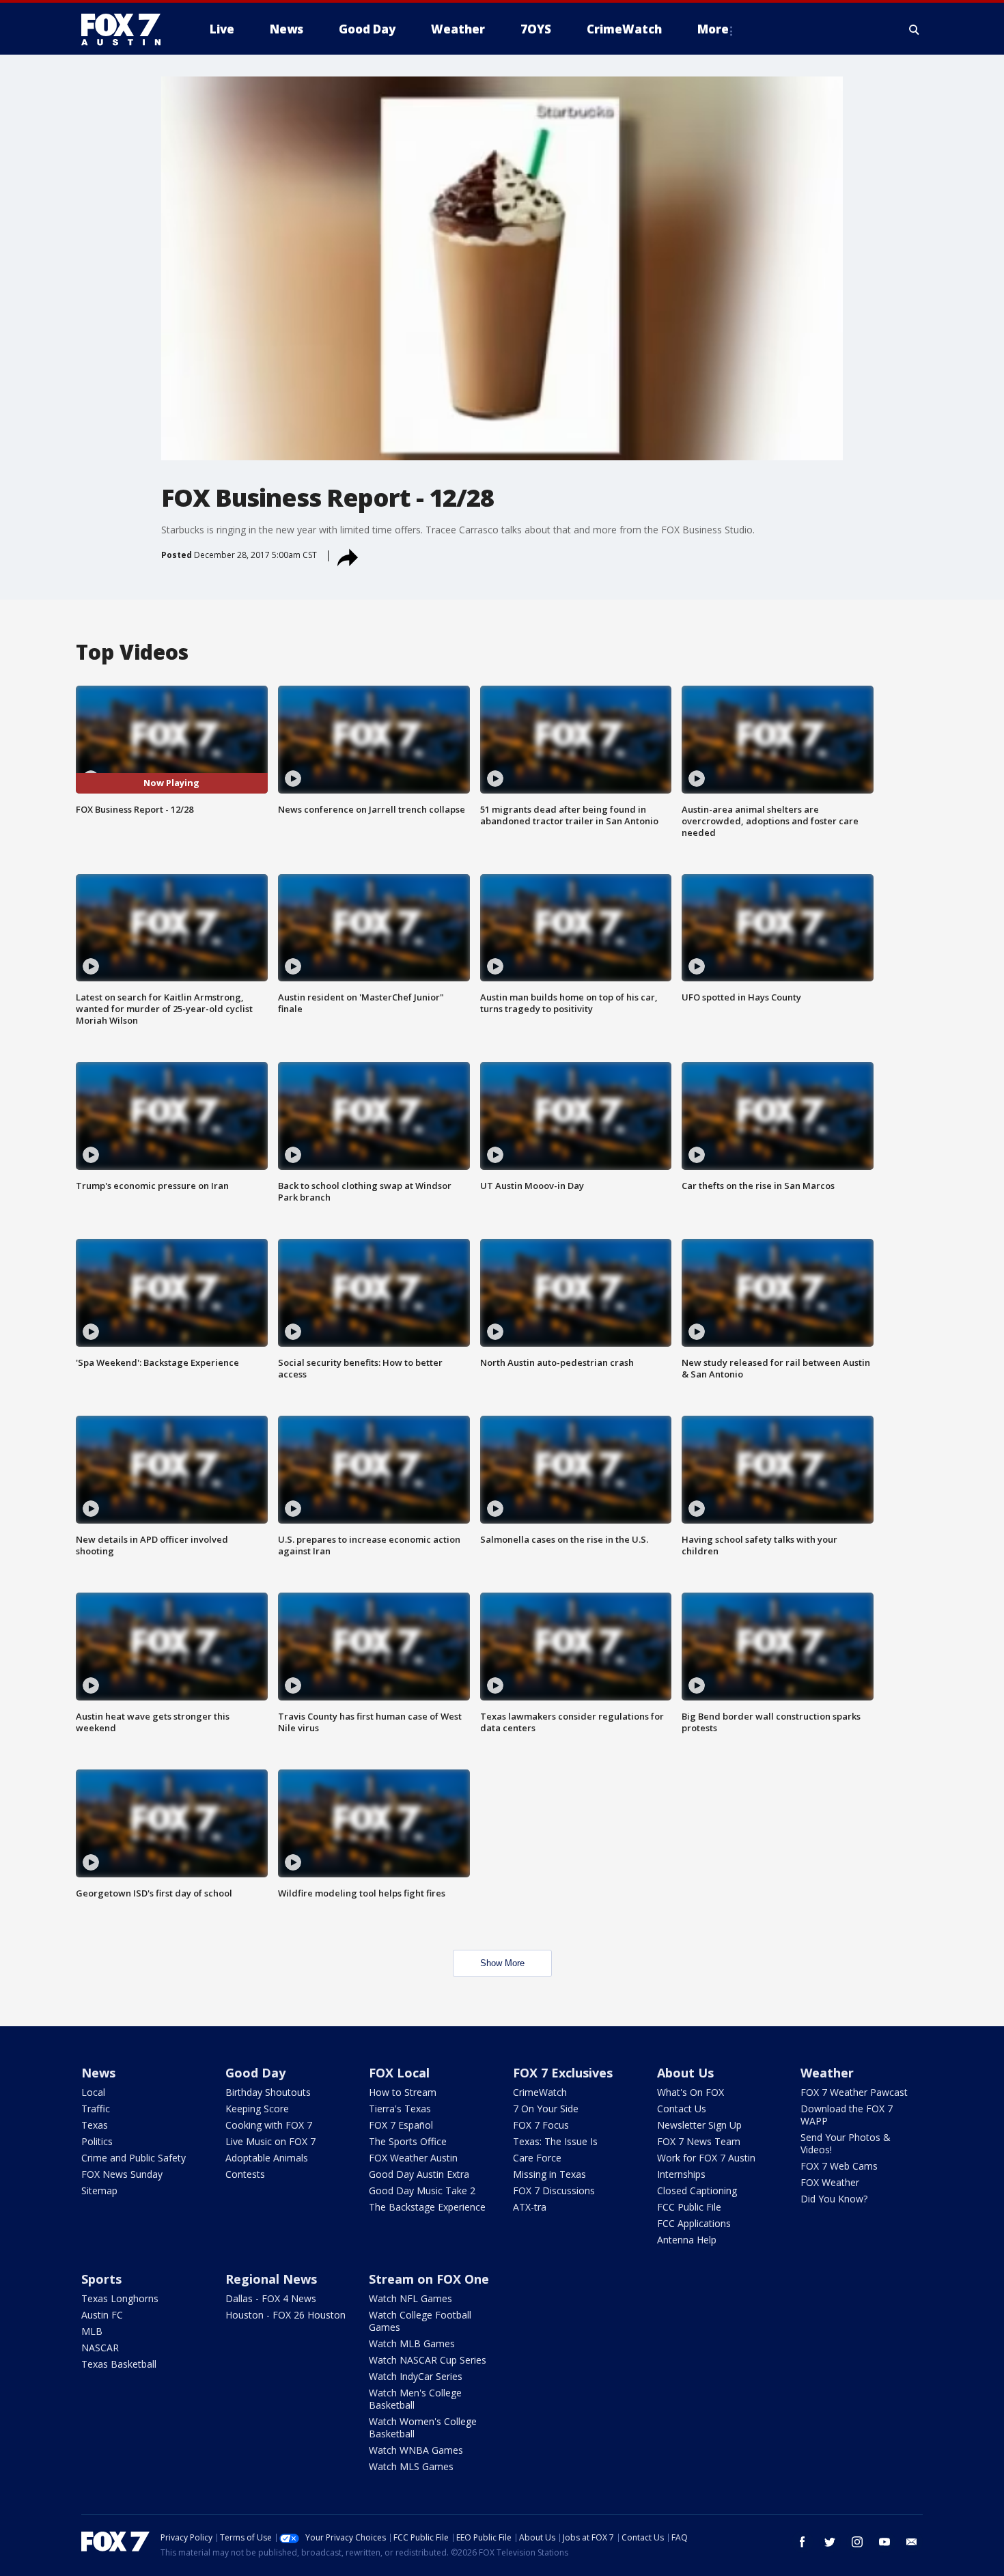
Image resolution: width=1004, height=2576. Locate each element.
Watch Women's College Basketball (423, 2427)
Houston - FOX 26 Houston (285, 2315)
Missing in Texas (549, 2174)
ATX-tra (530, 2207)
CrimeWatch (540, 2092)
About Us (685, 2073)
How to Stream (403, 2092)
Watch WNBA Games (416, 2450)
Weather (827, 2073)
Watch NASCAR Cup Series (428, 2360)
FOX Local (399, 2073)
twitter (830, 2542)
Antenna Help (687, 2240)
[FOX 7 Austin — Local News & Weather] (126, 29)
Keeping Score (257, 2109)
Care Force (537, 2158)
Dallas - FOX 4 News (271, 2298)
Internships (681, 2174)
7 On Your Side (546, 2109)
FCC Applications (694, 2223)
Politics (97, 2141)
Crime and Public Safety (134, 2158)
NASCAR (100, 2348)
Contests (245, 2174)
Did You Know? (834, 2199)
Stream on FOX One (429, 2279)
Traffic (96, 2109)
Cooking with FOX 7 (269, 2125)
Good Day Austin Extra (419, 2174)
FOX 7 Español (401, 2125)
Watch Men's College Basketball (415, 2399)
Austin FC (102, 2315)
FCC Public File (689, 2207)
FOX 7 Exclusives (563, 2073)
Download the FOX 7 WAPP (847, 2115)
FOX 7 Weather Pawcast (854, 2092)
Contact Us (682, 2109)
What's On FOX (691, 2092)
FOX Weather (830, 2182)
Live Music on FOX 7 (270, 2141)
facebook (803, 2542)
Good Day (255, 2073)
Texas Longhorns (120, 2298)
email (912, 2542)
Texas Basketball (119, 2364)
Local (93, 2092)
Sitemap (99, 2190)
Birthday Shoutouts (268, 2092)
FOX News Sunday (122, 2174)
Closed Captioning (697, 2190)
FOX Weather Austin (413, 2158)
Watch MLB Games (412, 2343)
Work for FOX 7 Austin (706, 2158)
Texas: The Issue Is (555, 2141)
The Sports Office (408, 2141)
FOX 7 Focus (541, 2125)
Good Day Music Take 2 (422, 2190)
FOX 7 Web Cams (839, 2166)
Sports (101, 2279)
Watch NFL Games (410, 2298)
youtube (884, 2542)
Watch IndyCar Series (416, 2376)
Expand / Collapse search (915, 29)
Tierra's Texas (400, 2109)
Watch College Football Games (420, 2321)
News (98, 2073)
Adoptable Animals (267, 2158)
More (713, 29)
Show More (502, 1963)
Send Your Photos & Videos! (846, 2143)
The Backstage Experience (427, 2207)
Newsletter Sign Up (699, 2125)
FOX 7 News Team (699, 2141)
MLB (92, 2331)
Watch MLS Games (411, 2466)
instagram (857, 2542)
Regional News (271, 2279)
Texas (95, 2125)
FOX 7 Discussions (554, 2190)
